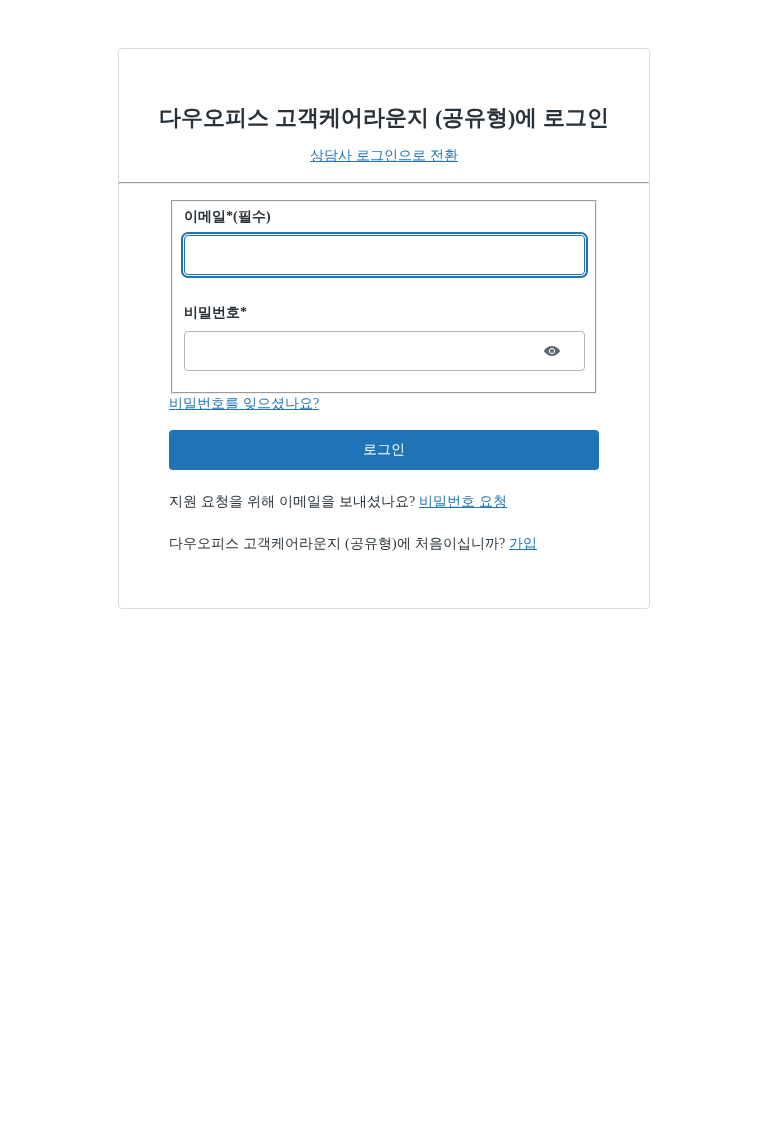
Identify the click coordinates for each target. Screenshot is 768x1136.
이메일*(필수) (227, 216)
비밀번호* (215, 312)
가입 (523, 543)
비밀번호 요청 (463, 501)
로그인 (384, 449)
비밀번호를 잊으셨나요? (244, 403)
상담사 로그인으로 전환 (384, 155)
